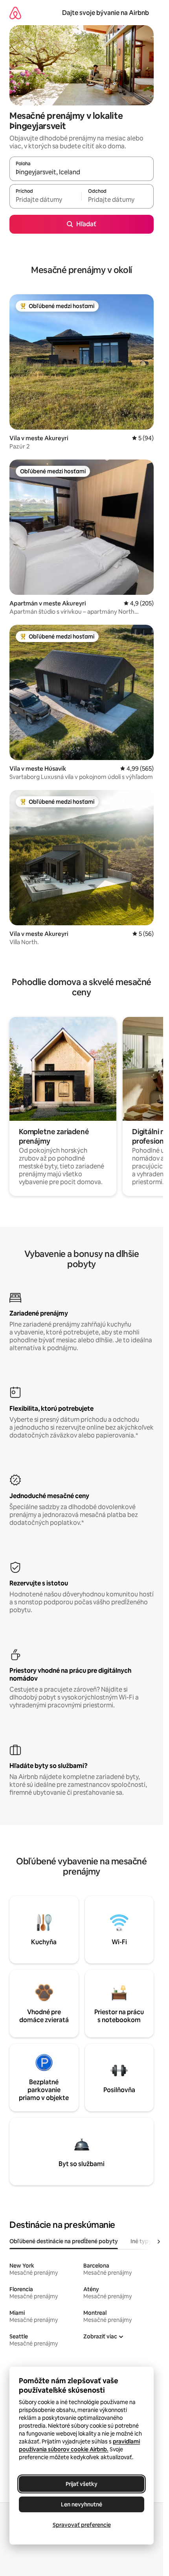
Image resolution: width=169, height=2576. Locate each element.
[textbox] (45, 200)
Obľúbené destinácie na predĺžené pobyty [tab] (64, 2241)
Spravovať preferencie (82, 2525)
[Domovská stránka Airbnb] (15, 13)
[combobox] (82, 172)
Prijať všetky (82, 2484)
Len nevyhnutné (82, 2504)
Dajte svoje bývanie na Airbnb (106, 13)
